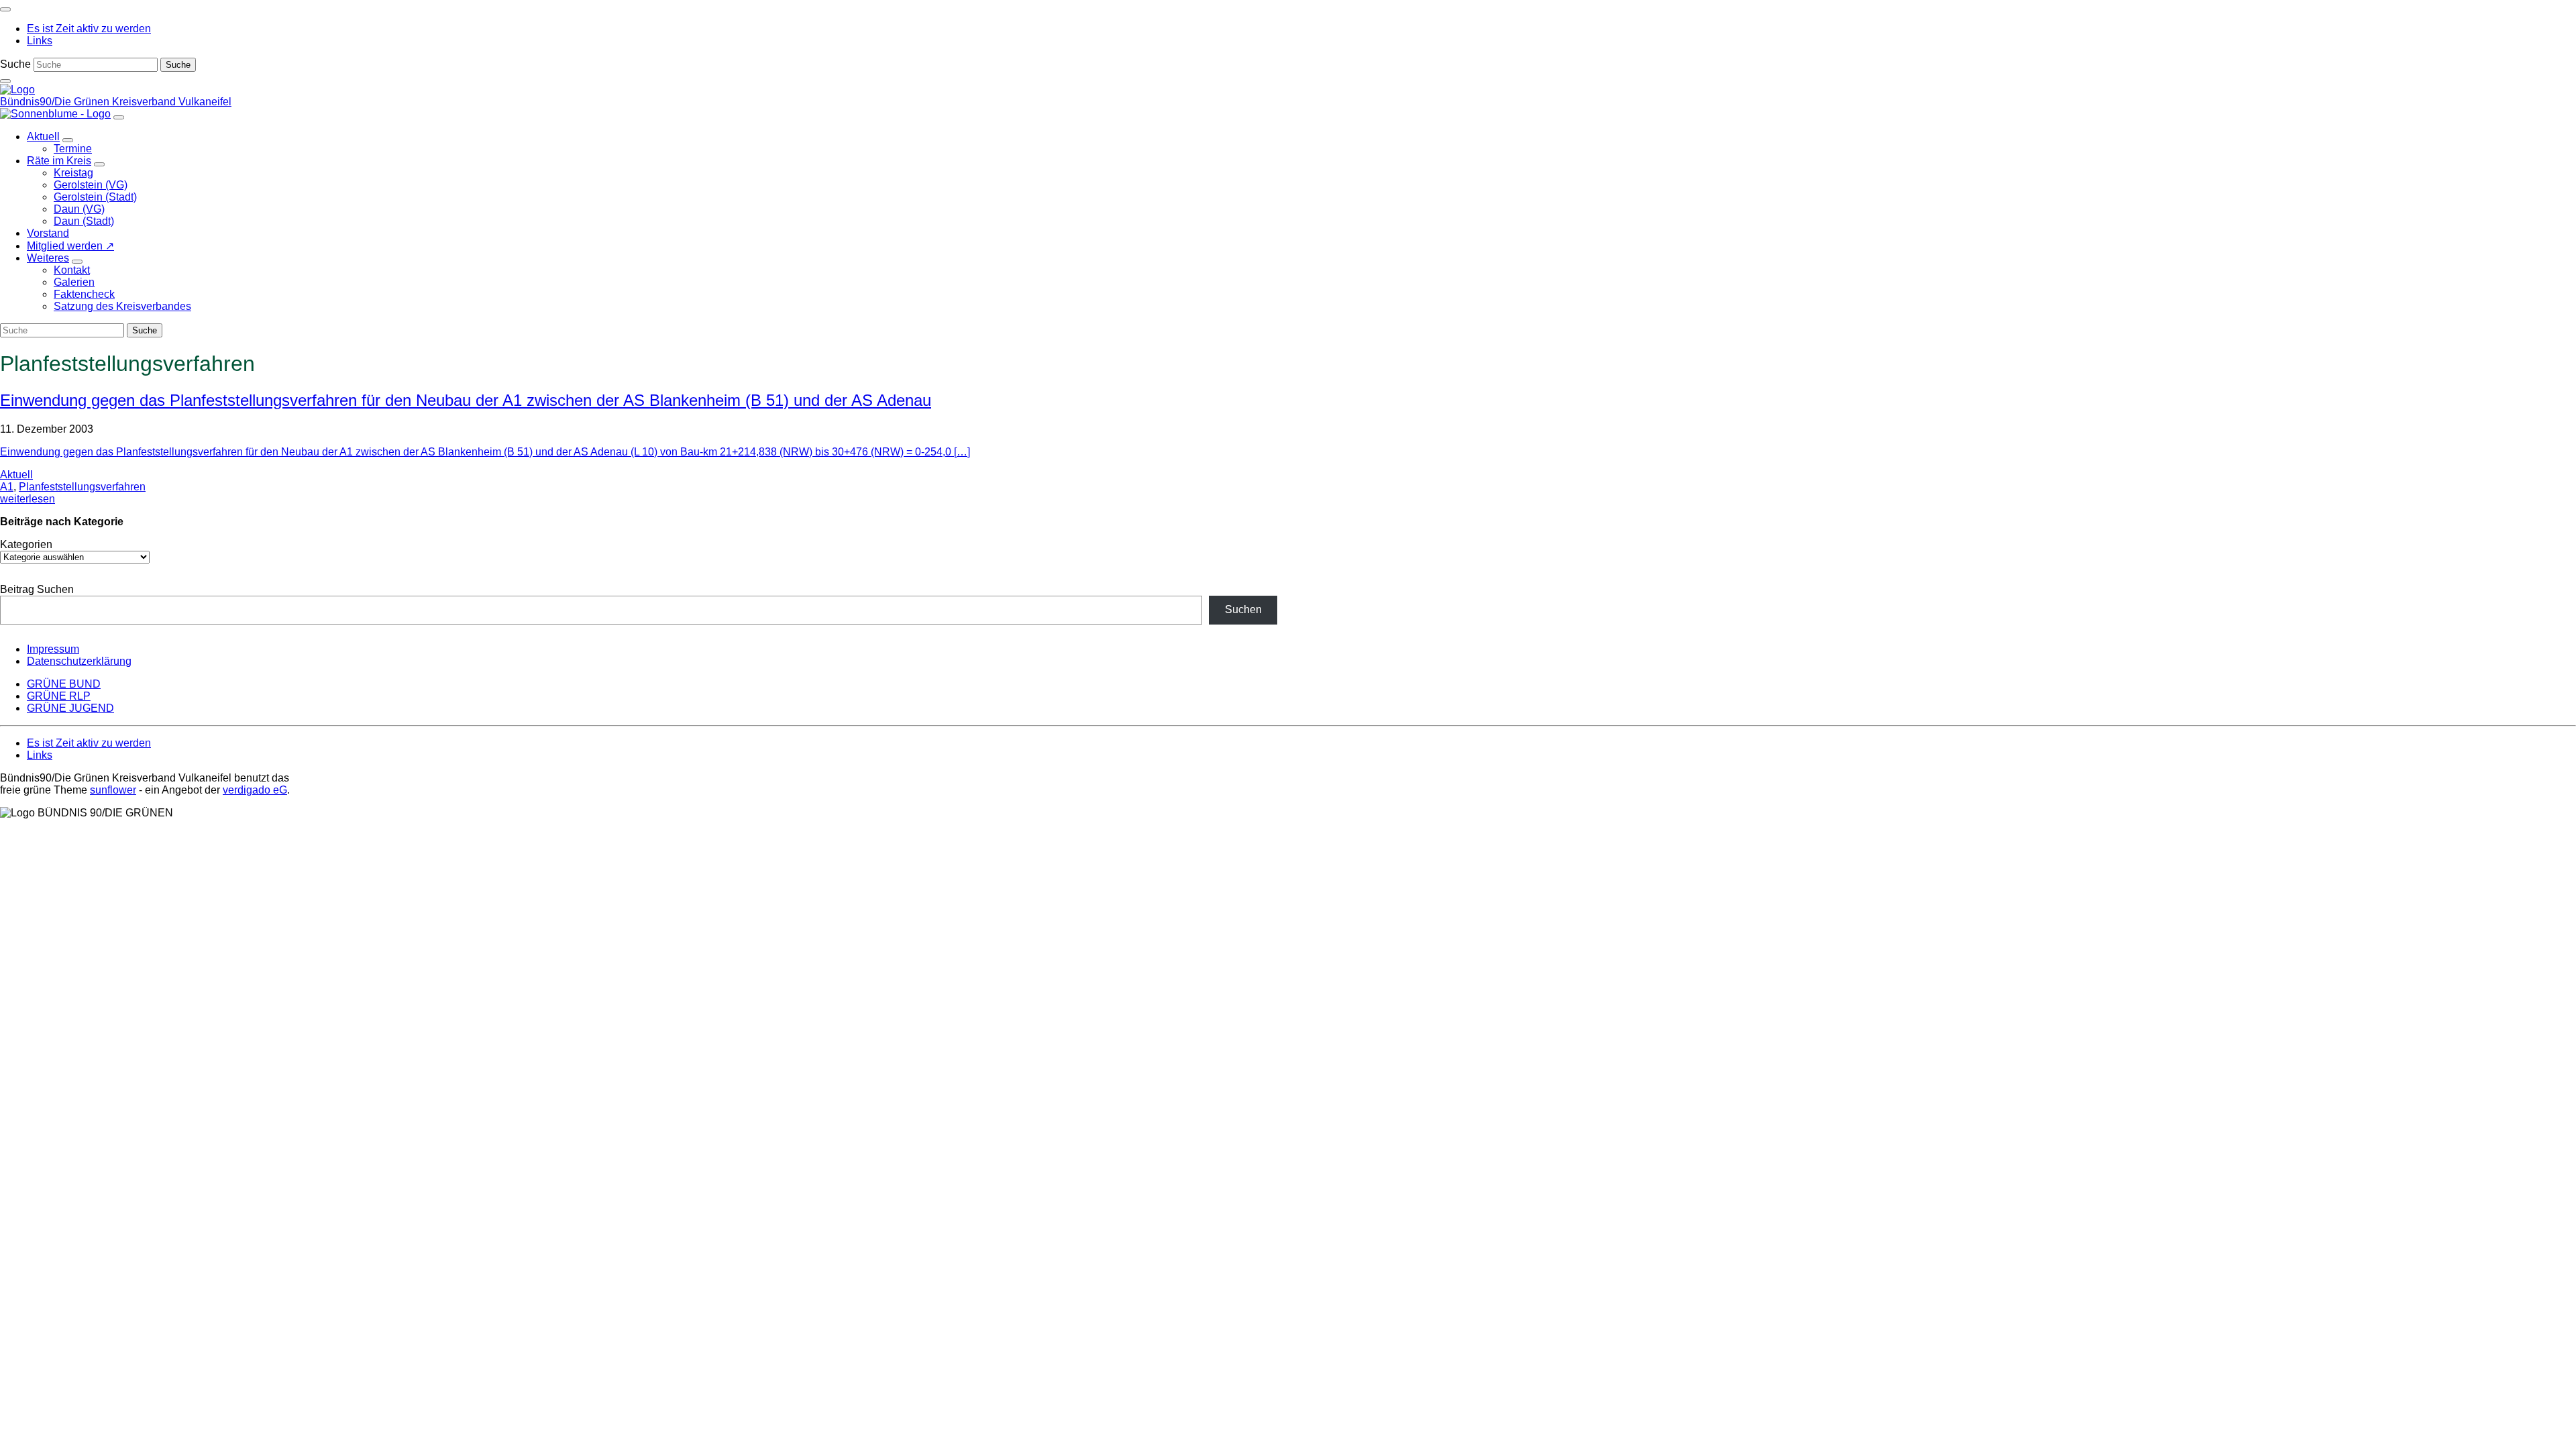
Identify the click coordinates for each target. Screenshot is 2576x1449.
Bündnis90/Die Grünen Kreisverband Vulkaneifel (116, 102)
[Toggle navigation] (5, 9)
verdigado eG (255, 790)
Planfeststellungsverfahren (82, 487)
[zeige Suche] (5, 81)
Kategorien (26, 544)
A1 (7, 487)
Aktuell (16, 475)
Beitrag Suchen (37, 589)
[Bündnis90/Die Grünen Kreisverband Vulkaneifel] (17, 90)
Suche (15, 64)
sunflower (113, 790)
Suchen (1243, 609)
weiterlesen (28, 499)
